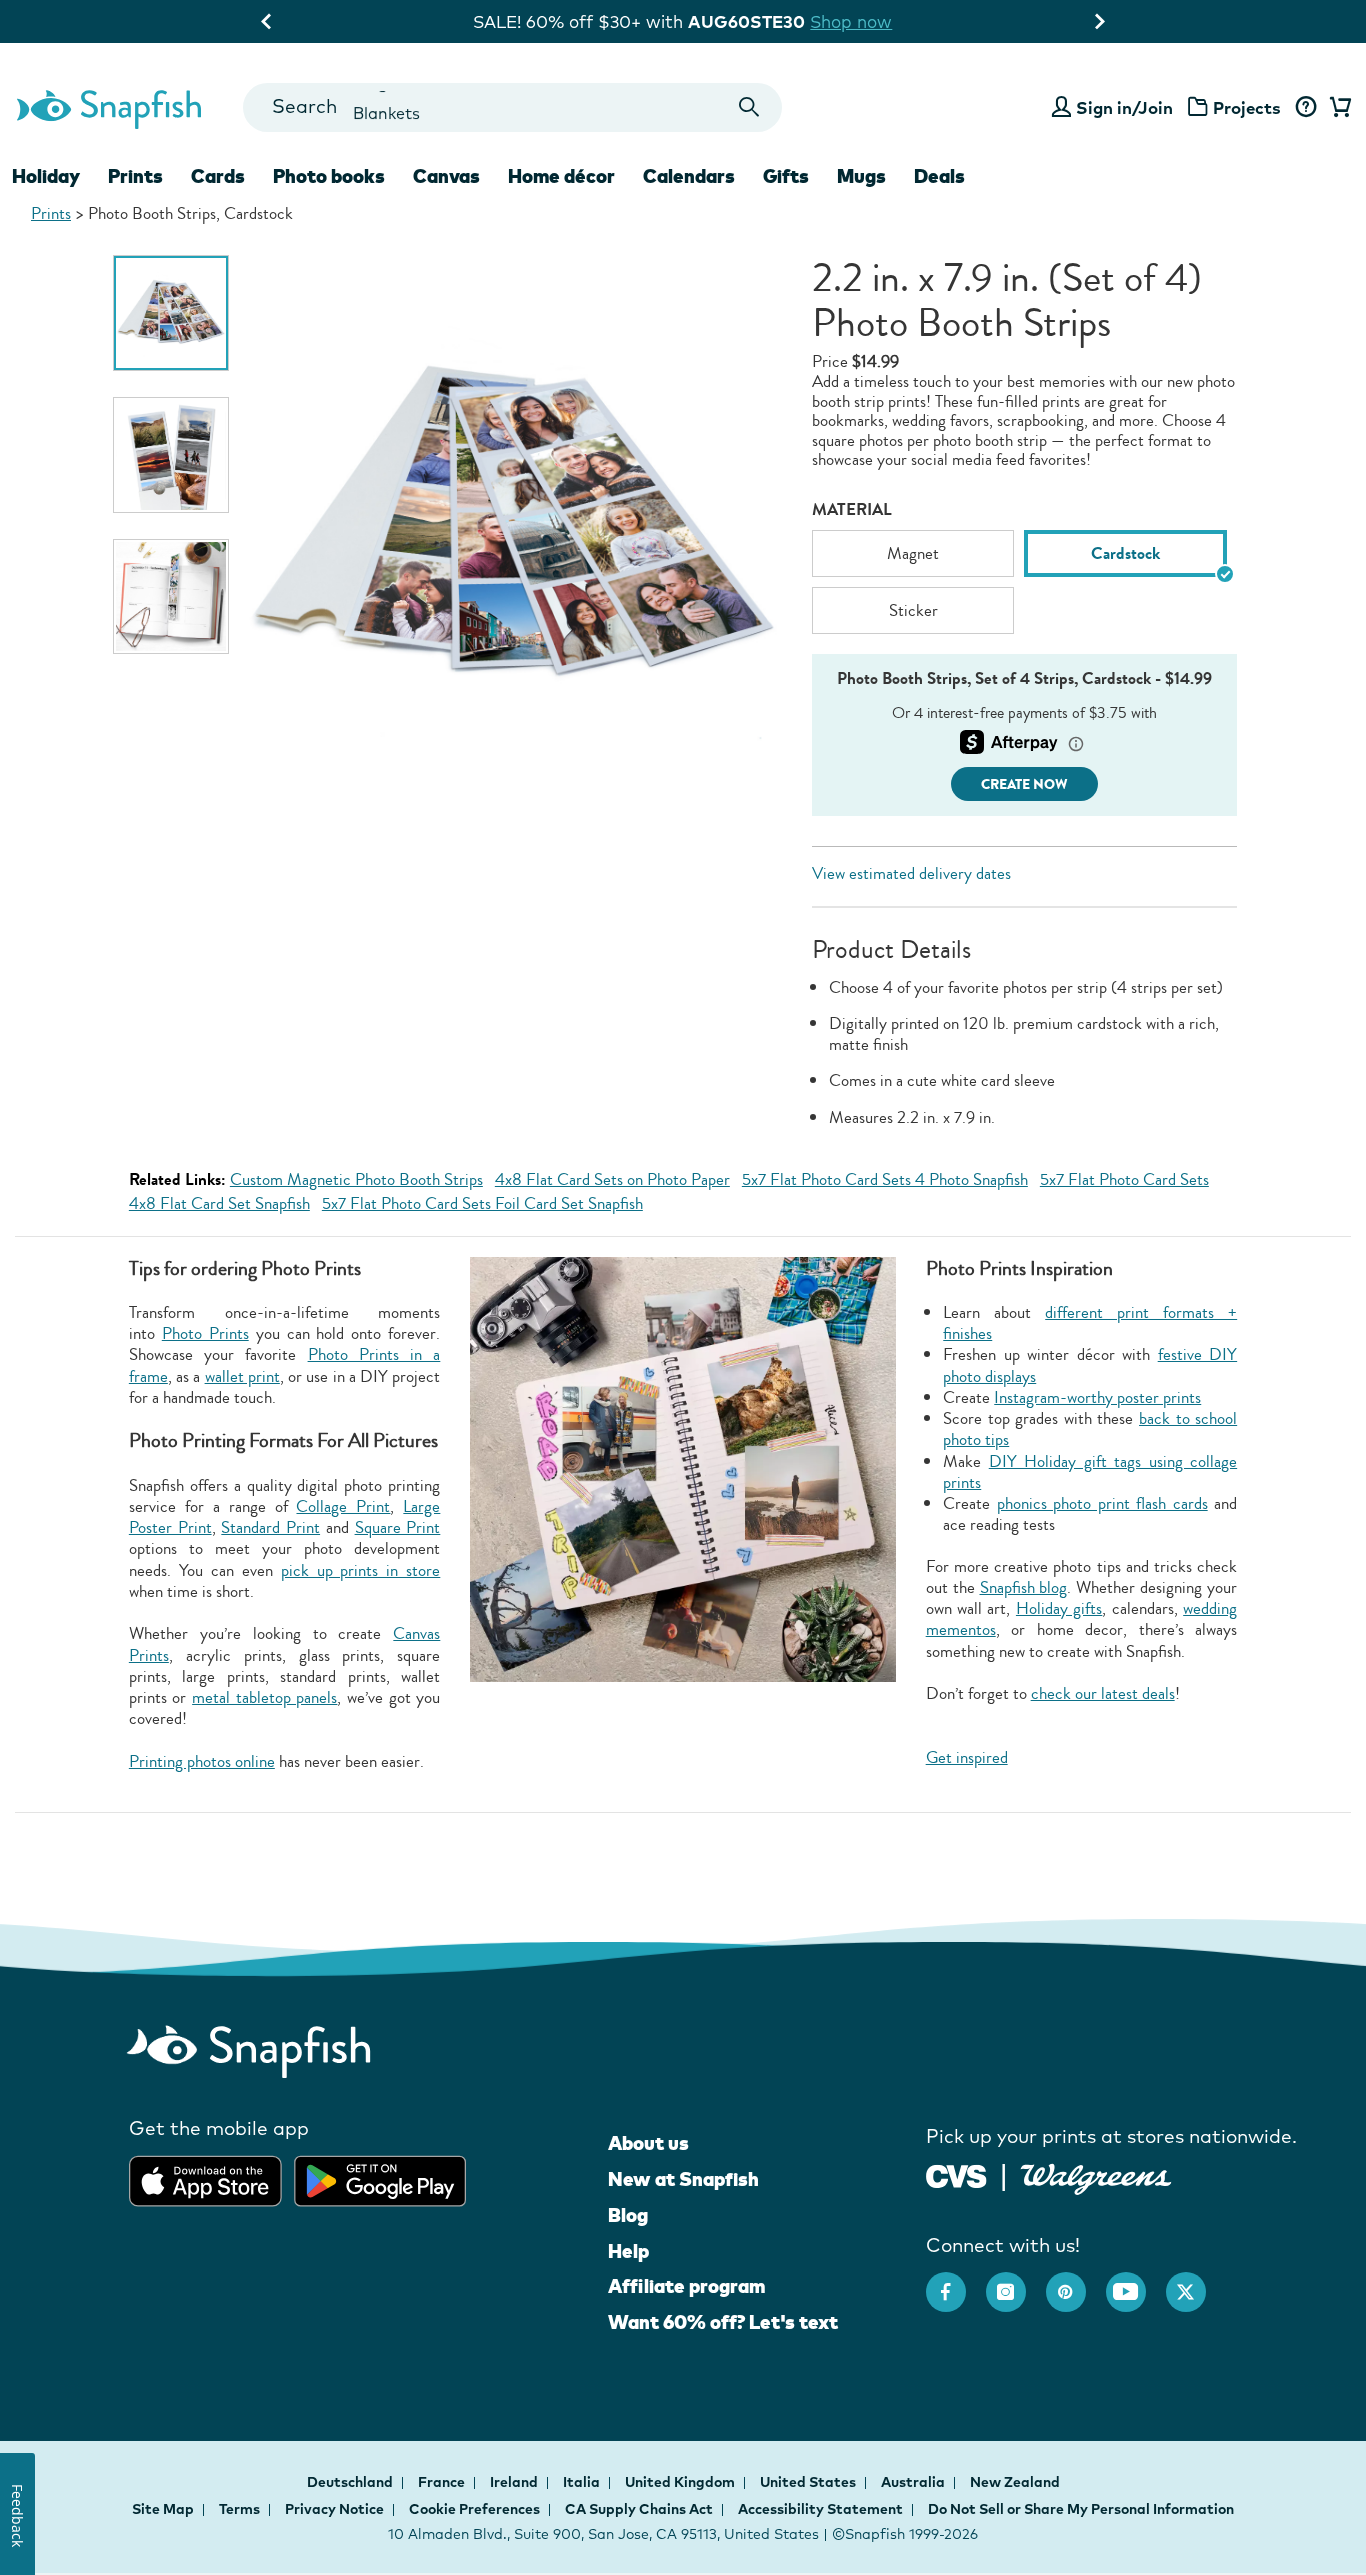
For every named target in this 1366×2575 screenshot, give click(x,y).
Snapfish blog (1024, 1587)
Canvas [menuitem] (446, 176)
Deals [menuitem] (939, 176)
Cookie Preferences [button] (474, 2509)
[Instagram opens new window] (1016, 2282)
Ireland (515, 2482)
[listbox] (1024, 587)
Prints (51, 213)
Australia (914, 2482)
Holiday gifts (1059, 1608)
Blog (628, 2215)
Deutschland (351, 2482)
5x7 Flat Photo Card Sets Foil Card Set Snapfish (482, 1203)
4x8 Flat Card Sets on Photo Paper (612, 1179)
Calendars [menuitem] (689, 176)
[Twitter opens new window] (1196, 2282)
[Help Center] (1305, 108)
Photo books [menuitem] (329, 176)
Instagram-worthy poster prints (1097, 1397)
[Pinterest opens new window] (1076, 2282)
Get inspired (967, 1757)
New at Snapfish (683, 2179)
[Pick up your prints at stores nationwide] (956, 2173)
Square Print (398, 1527)
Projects (1247, 107)
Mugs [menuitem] (861, 176)
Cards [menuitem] (218, 176)
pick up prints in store (361, 1570)
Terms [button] (239, 2509)
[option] (171, 313)
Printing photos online (202, 1761)
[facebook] (956, 2282)
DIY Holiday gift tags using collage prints (1090, 1472)
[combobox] (512, 107)
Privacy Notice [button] (334, 2509)
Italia (583, 2482)
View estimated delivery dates (911, 873)
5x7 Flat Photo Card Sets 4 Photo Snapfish (885, 1179)
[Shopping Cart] (1337, 108)
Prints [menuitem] (135, 176)
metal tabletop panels (264, 1697)
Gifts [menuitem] (786, 176)
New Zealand (1015, 2482)
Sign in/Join (1124, 107)
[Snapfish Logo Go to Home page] (108, 107)
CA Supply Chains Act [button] (639, 2509)
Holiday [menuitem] (46, 176)
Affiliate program (686, 2286)
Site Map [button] (163, 2509)
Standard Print (270, 1527)
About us (648, 2143)
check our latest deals (1103, 1693)
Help (628, 2251)
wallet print (242, 1376)
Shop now (866, 21)
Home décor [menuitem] (561, 176)
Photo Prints (205, 1333)
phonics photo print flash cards (1102, 1503)
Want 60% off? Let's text (723, 2322)
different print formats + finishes (1090, 1323)
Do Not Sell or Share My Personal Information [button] (1081, 2509)
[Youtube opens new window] (1136, 2282)
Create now (1024, 784)
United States (809, 2482)
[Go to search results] (749, 107)
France (443, 2482)
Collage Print (343, 1506)
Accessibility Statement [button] (820, 2509)
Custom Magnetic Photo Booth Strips (356, 1179)
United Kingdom (681, 2482)
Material (852, 509)
